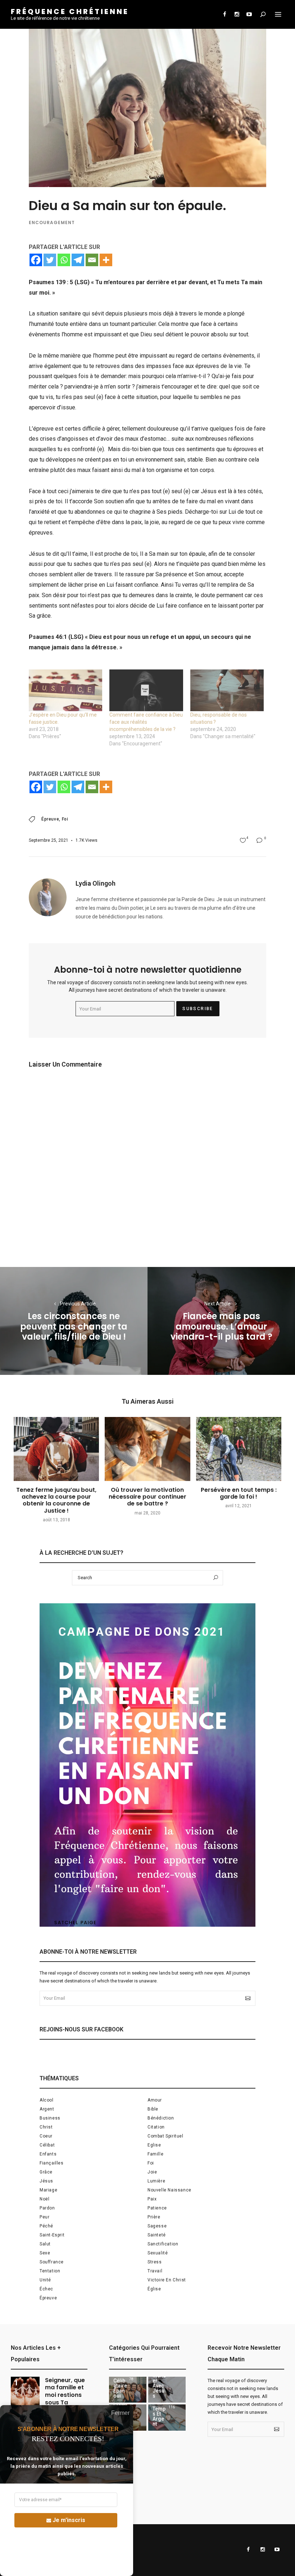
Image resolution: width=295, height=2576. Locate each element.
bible (153, 2109)
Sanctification (163, 2244)
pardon (47, 2208)
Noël (44, 2199)
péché (46, 2226)
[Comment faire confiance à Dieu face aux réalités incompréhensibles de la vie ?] (146, 690)
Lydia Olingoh (96, 883)
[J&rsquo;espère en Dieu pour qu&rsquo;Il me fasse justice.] (65, 690)
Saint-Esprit (52, 2235)
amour (155, 2100)
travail (155, 2271)
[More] (106, 260)
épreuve (50, 819)
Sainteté (157, 2235)
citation (156, 2127)
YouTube (249, 14)
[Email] (92, 260)
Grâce (46, 2172)
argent (47, 2109)
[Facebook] (36, 260)
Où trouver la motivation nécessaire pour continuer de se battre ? (147, 1497)
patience (157, 2208)
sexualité (158, 2253)
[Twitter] (50, 260)
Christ (46, 2127)
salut (45, 2244)
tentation (50, 2271)
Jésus (46, 2181)
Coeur (46, 2136)
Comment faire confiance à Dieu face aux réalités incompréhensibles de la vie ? (146, 722)
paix (152, 2199)
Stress (155, 2262)
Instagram (237, 14)
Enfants (48, 2154)
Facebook (224, 14)
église (154, 2289)
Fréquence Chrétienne (70, 12)
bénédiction (161, 2118)
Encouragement (52, 222)
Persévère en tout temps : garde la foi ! (239, 1493)
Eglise (154, 2145)
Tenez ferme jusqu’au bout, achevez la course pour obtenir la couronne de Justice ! (56, 1500)
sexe (45, 2253)
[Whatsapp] (64, 260)
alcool (47, 2100)
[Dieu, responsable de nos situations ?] (227, 690)
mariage (48, 2190)
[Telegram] (78, 260)
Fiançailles (52, 2163)
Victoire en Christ (167, 2280)
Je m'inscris (69, 2520)
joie (152, 2172)
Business (50, 2118)
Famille (155, 2154)
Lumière (156, 2181)
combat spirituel (165, 2136)
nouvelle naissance (169, 2190)
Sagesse (157, 2226)
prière (154, 2217)
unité (45, 2280)
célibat (47, 2145)
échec (46, 2289)
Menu (278, 14)
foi (65, 819)
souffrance (52, 2262)
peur (44, 2217)
